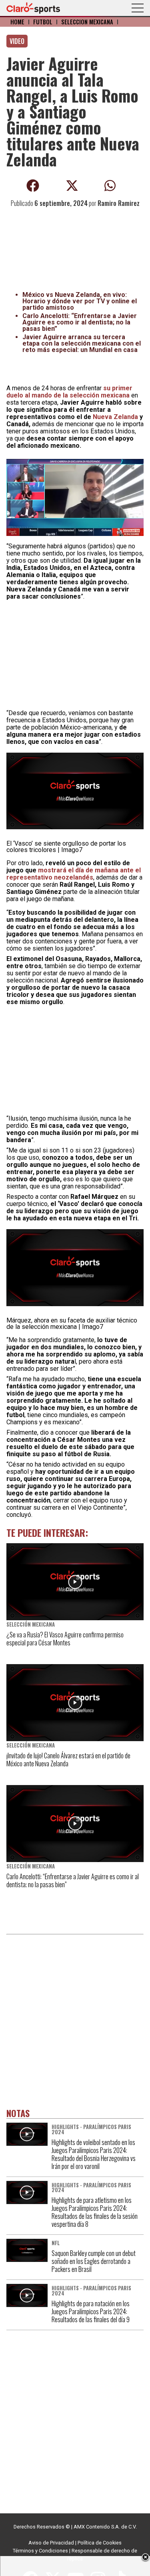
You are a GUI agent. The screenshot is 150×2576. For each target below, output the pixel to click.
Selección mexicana (87, 22)
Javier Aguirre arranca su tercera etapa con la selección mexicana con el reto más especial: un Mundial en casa (82, 343)
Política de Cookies (100, 2543)
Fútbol (43, 22)
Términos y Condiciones (40, 2551)
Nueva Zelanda (115, 417)
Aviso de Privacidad (51, 2543)
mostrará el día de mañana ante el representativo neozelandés (74, 874)
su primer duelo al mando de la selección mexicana (69, 392)
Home (17, 22)
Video (17, 41)
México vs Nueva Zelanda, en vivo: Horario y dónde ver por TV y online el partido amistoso (80, 301)
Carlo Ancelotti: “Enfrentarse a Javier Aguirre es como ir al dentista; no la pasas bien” (80, 322)
